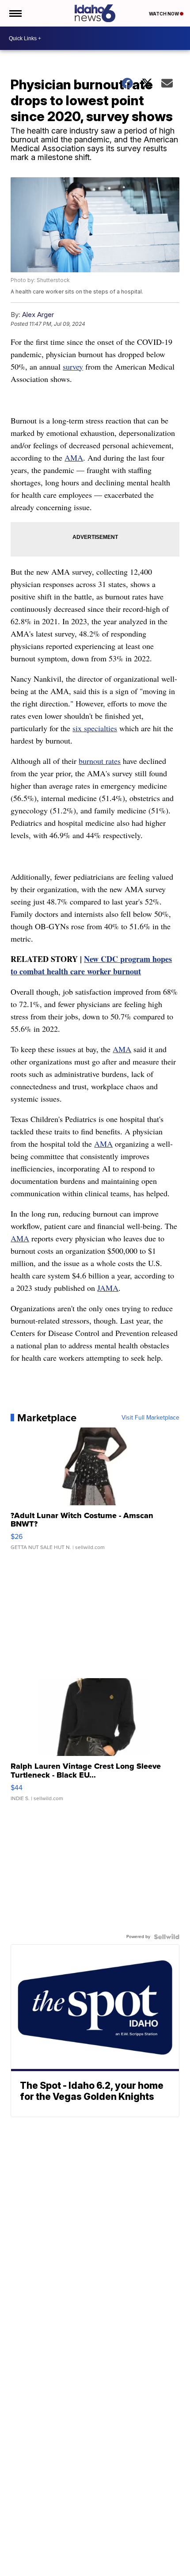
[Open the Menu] (15, 13)
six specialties (95, 728)
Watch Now (164, 14)
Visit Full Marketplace (150, 1418)
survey (73, 366)
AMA (74, 458)
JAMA (108, 1288)
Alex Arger (38, 315)
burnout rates (100, 761)
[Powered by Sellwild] (167, 1937)
